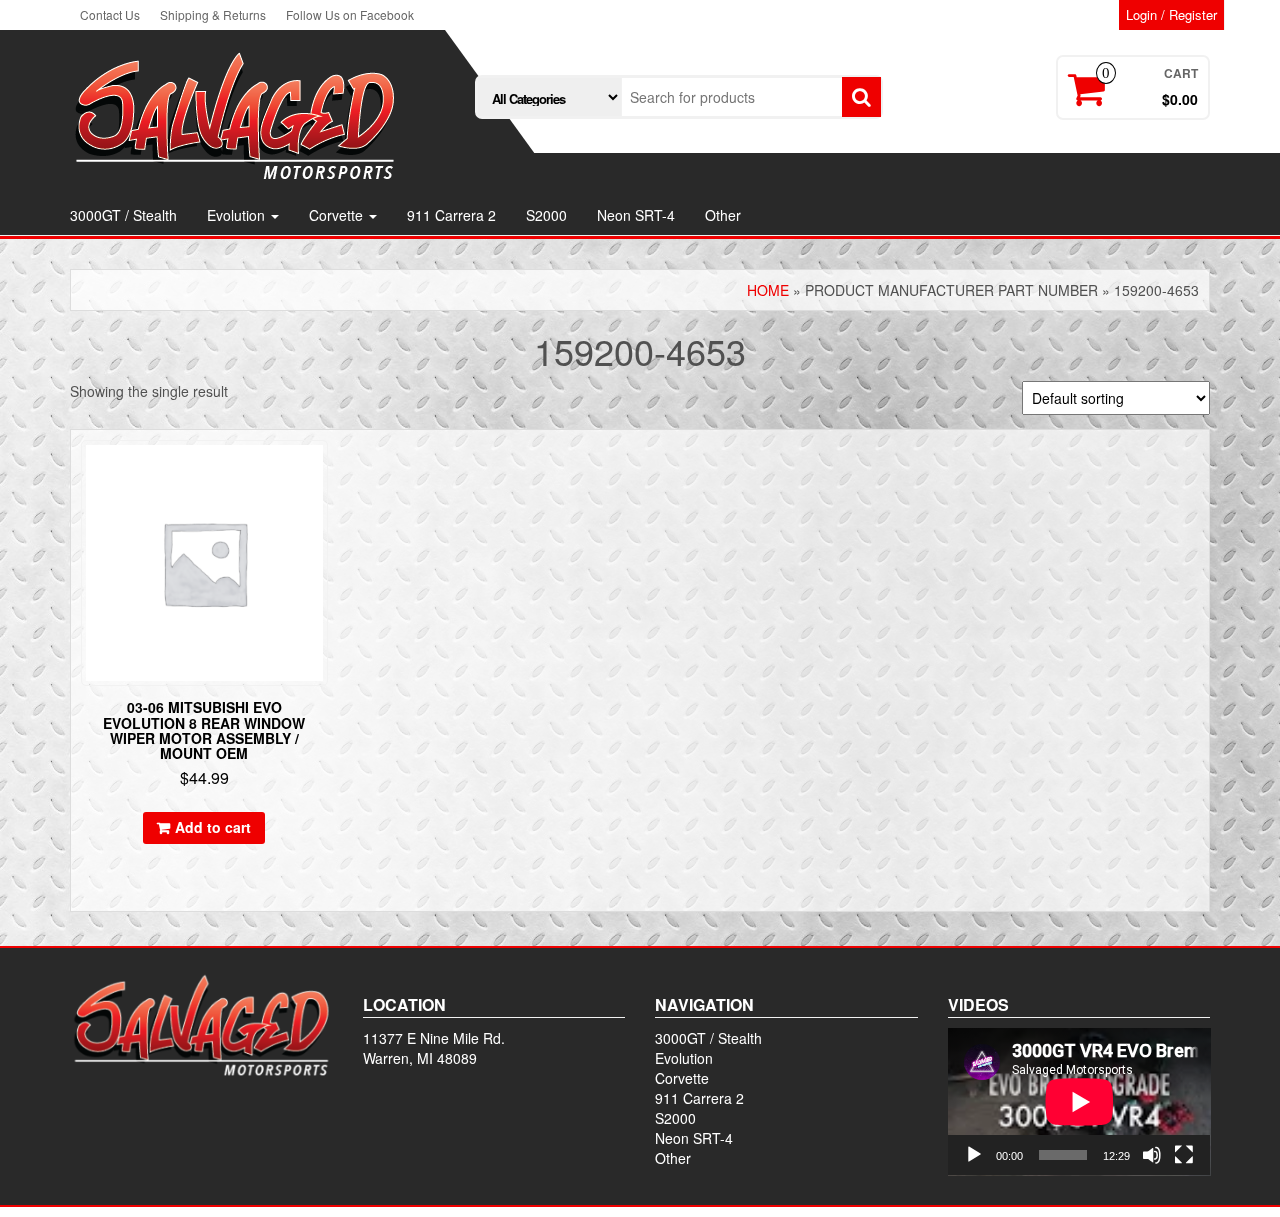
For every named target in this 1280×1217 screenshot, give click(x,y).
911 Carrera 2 (451, 215)
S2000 (546, 215)
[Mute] (1152, 1155)
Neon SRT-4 (636, 215)
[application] (1079, 1102)
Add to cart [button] (213, 827)
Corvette (338, 215)
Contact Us (110, 14)
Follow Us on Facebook (350, 14)
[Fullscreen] (1184, 1155)
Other (723, 215)
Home (768, 290)
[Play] (974, 1155)
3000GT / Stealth (123, 215)
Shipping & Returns (213, 14)
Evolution (238, 215)
